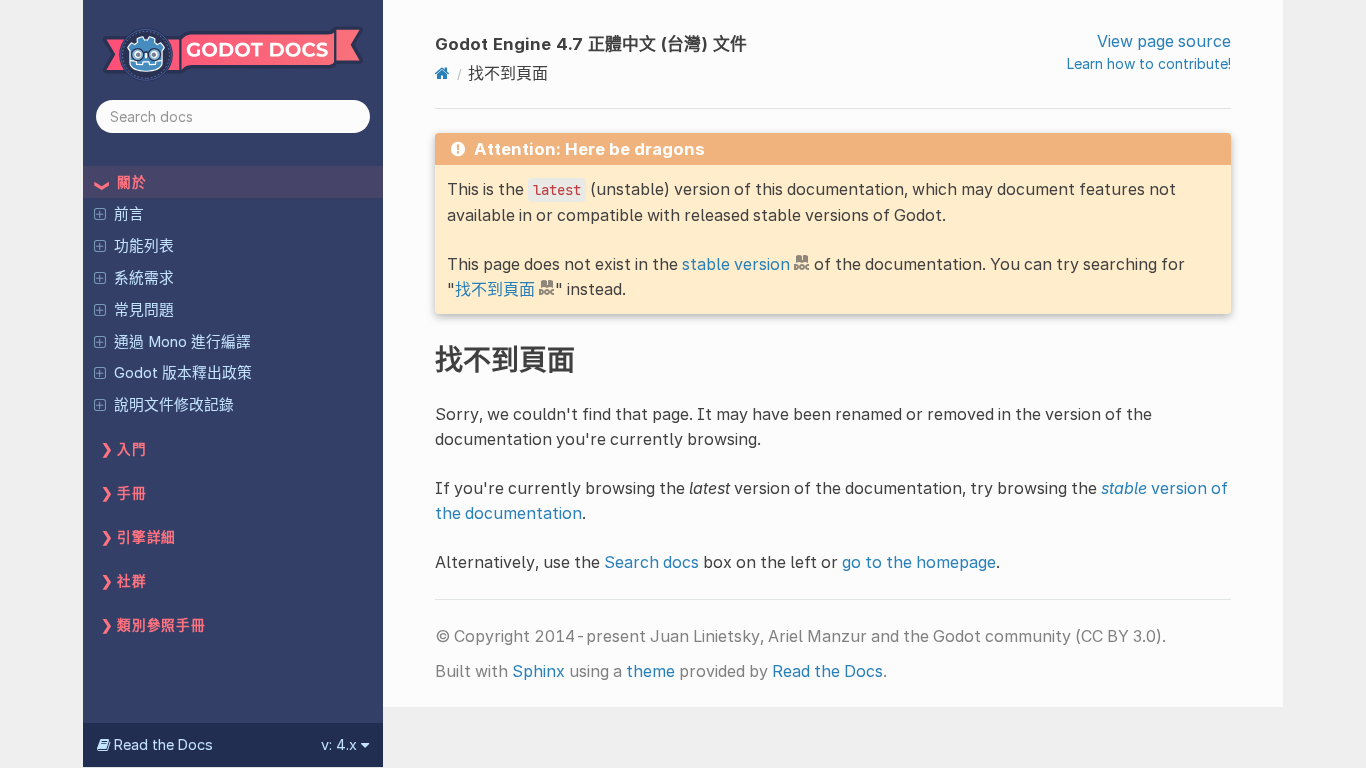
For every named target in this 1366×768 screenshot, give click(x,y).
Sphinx (538, 671)
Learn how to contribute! (1149, 63)
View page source (1164, 41)
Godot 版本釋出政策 (183, 373)
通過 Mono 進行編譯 (182, 342)
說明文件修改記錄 (174, 405)
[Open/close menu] (100, 213)
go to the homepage (919, 562)
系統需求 (144, 278)
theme (650, 671)
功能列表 (144, 246)
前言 (129, 214)
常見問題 (144, 310)
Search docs (651, 562)
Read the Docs (827, 671)
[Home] (442, 73)
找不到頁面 (495, 289)
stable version (736, 264)
